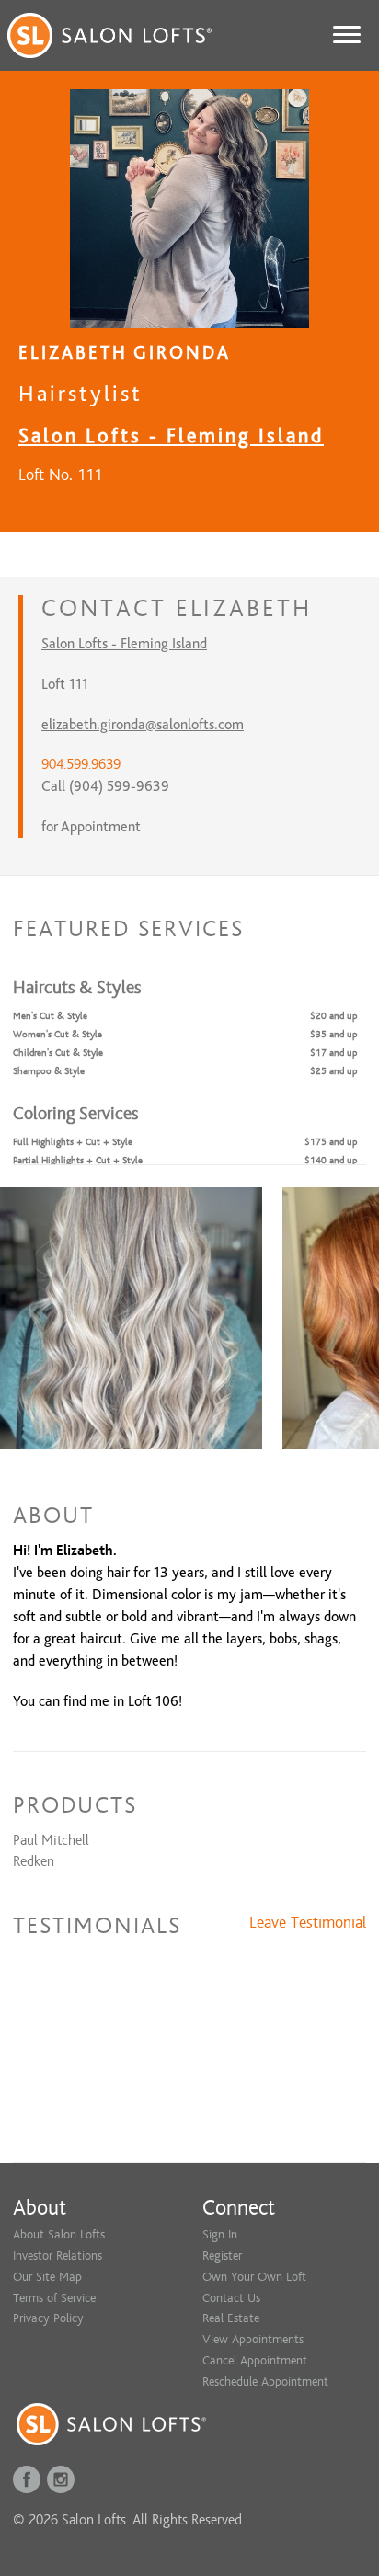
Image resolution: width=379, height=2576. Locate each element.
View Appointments (253, 2339)
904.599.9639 (81, 764)
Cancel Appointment (255, 2360)
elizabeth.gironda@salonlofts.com (143, 725)
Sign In (220, 2234)
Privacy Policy (48, 2318)
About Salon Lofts (59, 2234)
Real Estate (231, 2318)
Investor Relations (57, 2255)
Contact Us (231, 2298)
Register (222, 2255)
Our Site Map (47, 2277)
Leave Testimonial (308, 1923)
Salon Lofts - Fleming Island (171, 435)
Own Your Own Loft (254, 2277)
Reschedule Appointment (265, 2381)
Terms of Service (54, 2298)
